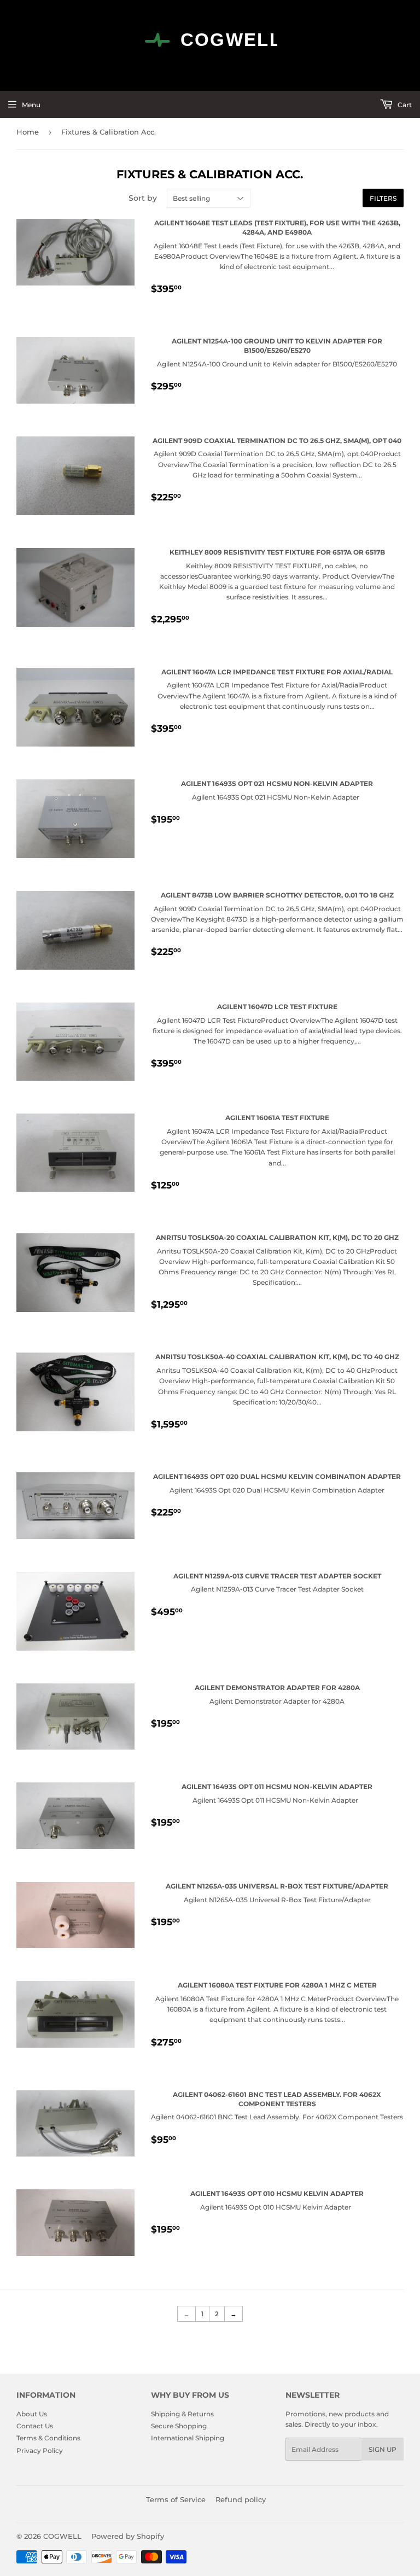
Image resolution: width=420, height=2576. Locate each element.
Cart (404, 105)
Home (28, 132)
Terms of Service (176, 2499)
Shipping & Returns (182, 2414)
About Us (32, 2414)
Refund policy (241, 2499)
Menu (31, 105)
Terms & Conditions (48, 2438)
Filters (383, 198)
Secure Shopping (179, 2426)
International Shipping (188, 2438)
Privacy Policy (40, 2450)
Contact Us (35, 2426)
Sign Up (383, 2449)
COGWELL (62, 2536)
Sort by (143, 198)
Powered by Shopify (128, 2536)
